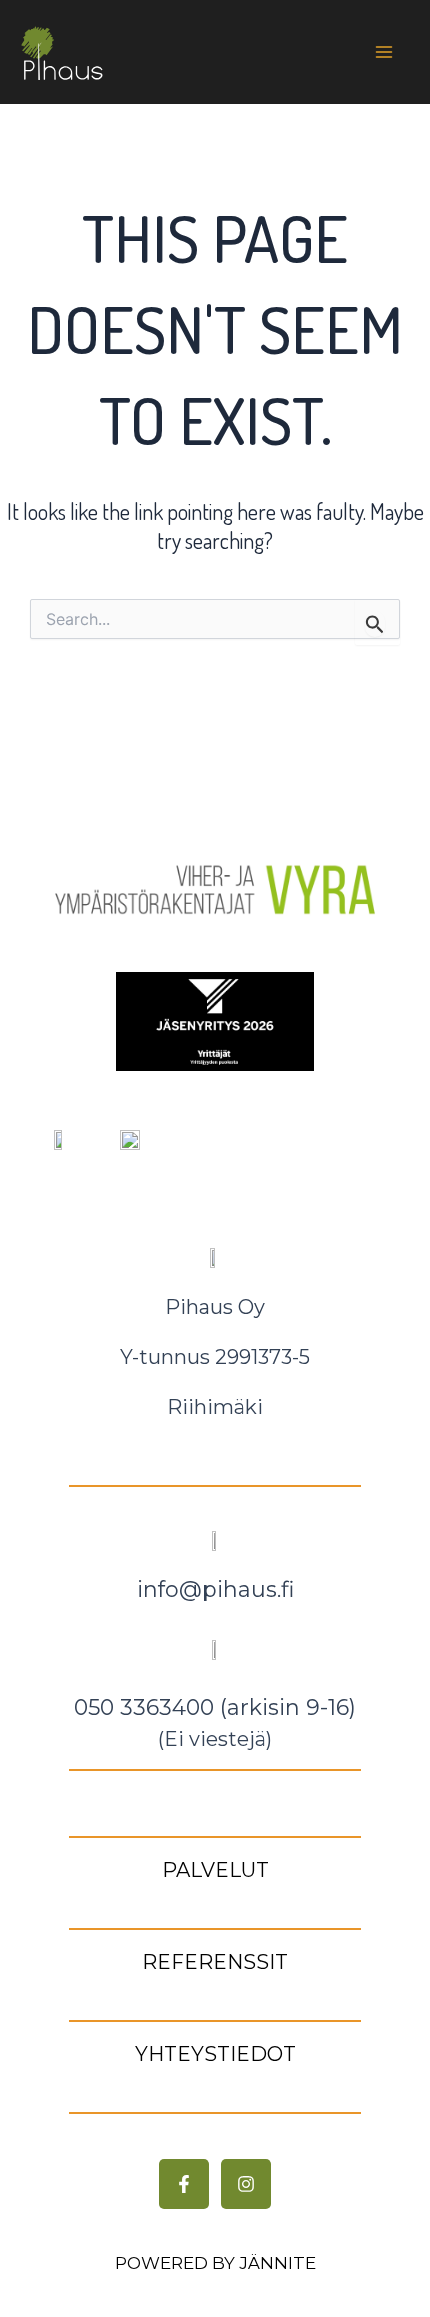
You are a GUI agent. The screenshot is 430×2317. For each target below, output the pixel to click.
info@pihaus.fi (215, 1589)
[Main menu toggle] (383, 52)
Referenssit (215, 1962)
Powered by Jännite (215, 2263)
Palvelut (215, 1870)
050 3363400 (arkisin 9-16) (215, 1707)
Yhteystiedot (215, 2054)
